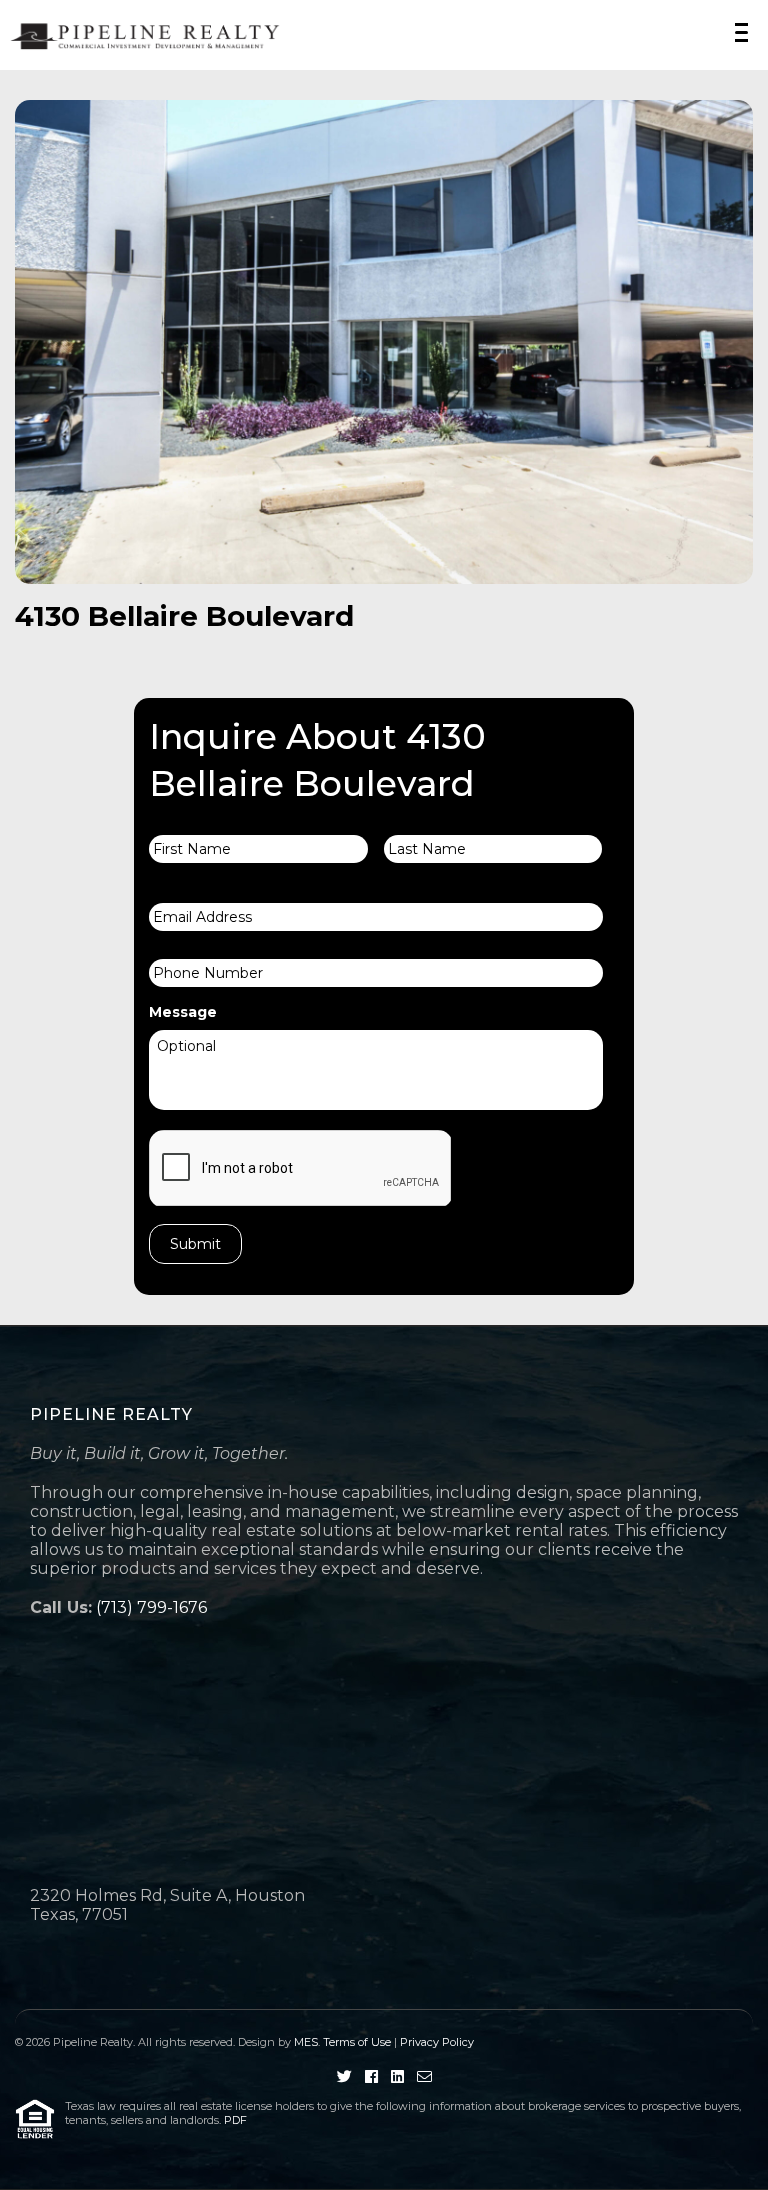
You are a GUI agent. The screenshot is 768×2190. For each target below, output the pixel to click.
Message (183, 1012)
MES (306, 2042)
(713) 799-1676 (151, 1607)
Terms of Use (357, 2042)
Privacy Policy (437, 2042)
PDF (235, 2120)
